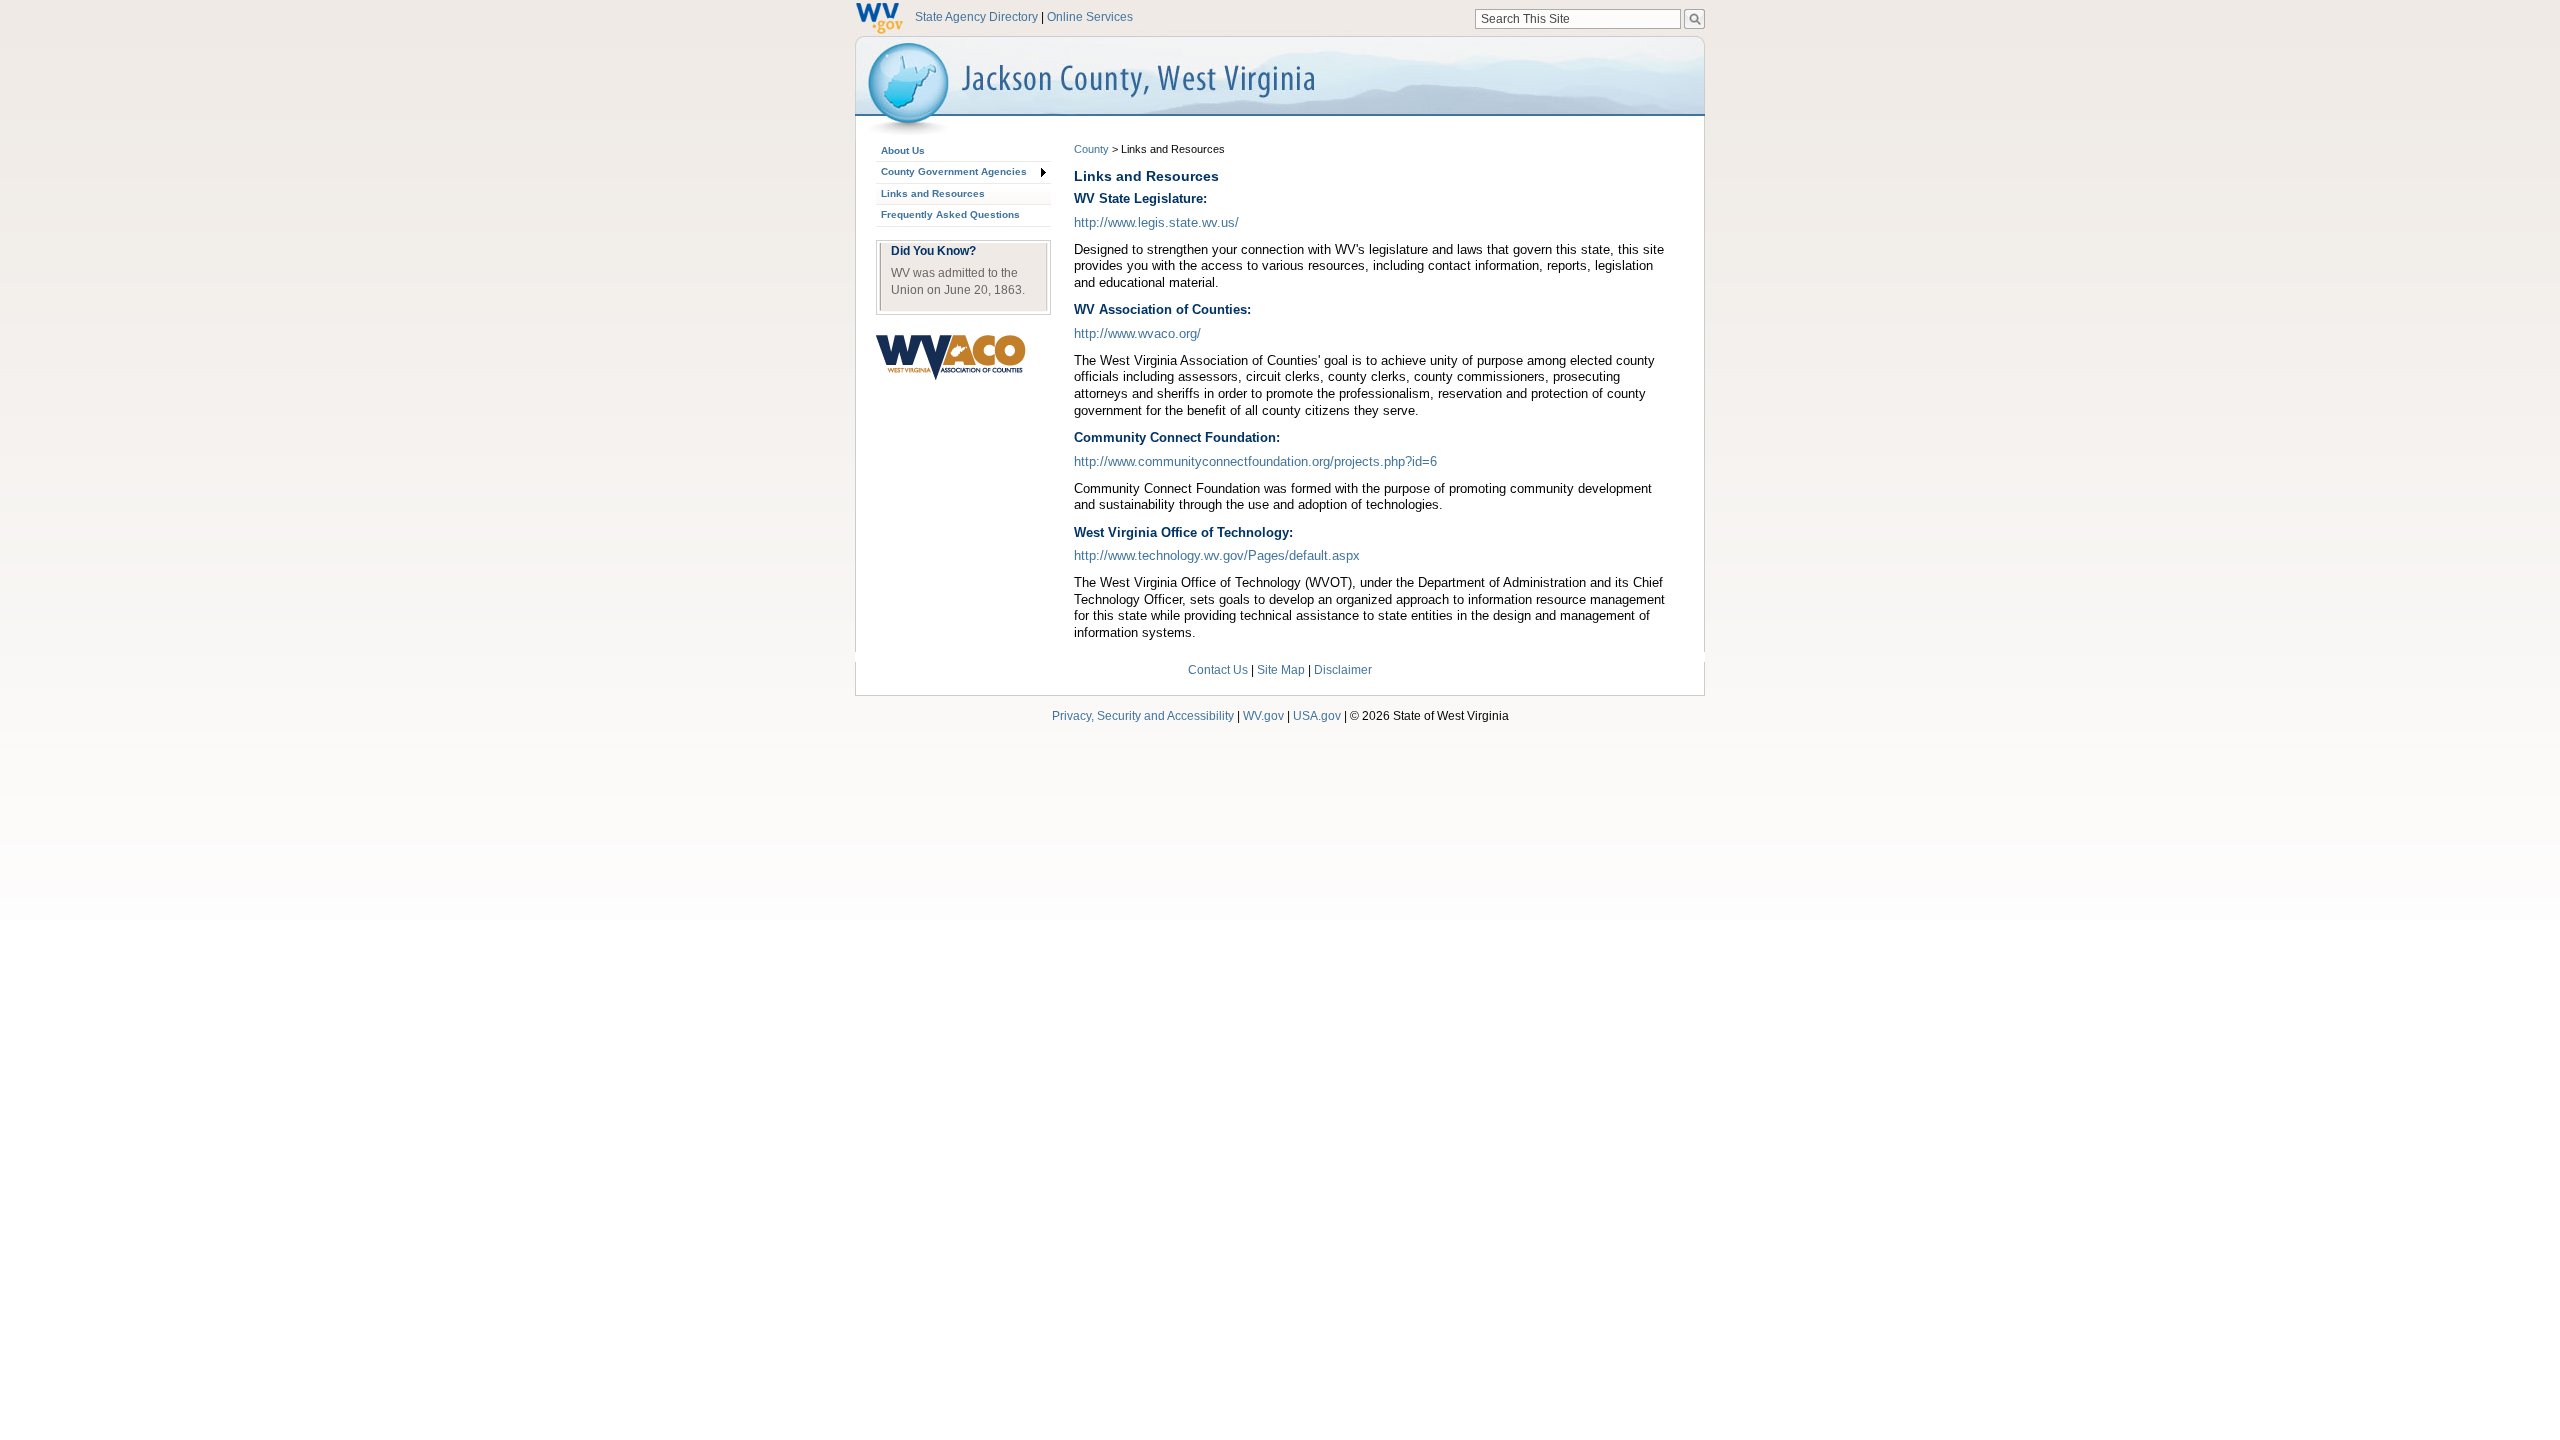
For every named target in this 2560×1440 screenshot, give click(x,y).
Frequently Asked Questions (950, 214)
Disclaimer (1343, 670)
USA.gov (1317, 715)
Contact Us (1218, 670)
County (1091, 149)
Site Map (1281, 670)
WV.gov (1263, 715)
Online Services (1090, 17)
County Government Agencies (954, 171)
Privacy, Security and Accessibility (1143, 715)
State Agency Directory (976, 17)
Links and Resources (933, 193)
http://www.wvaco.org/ (1137, 333)
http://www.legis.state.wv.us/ (1156, 222)
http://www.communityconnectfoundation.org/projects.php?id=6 (1255, 461)
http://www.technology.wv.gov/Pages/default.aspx (1217, 555)
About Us (903, 150)
